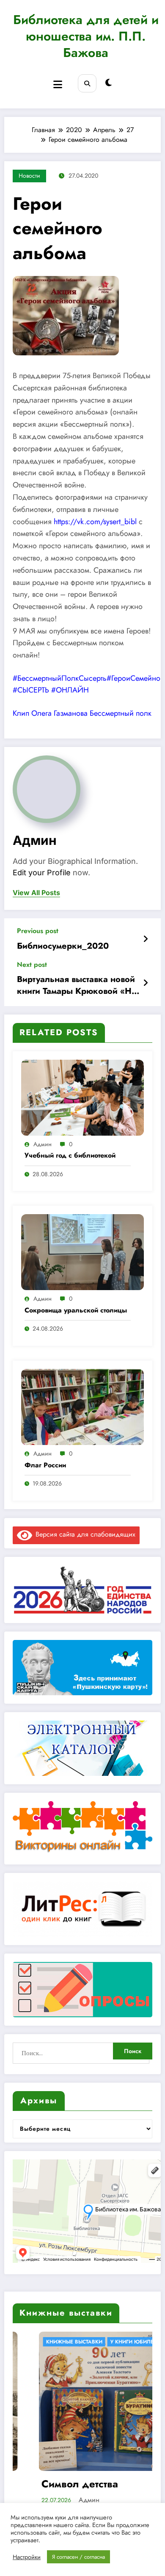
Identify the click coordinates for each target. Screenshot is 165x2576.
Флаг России (45, 1465)
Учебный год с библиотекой (70, 1155)
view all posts (36, 893)
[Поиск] (87, 83)
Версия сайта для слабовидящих (84, 1534)
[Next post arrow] (146, 983)
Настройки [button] (27, 2557)
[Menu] (58, 85)
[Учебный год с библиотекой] (82, 1097)
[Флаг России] (82, 1406)
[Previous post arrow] (146, 939)
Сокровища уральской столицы (76, 1310)
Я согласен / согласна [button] (78, 2557)
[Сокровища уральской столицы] (82, 1251)
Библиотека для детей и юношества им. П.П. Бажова (86, 36)
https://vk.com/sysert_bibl (95, 522)
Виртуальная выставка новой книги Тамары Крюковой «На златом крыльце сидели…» (77, 986)
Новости (29, 176)
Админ (35, 840)
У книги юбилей (85, 2342)
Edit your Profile (42, 873)
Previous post (38, 931)
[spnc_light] (109, 83)
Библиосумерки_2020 (63, 946)
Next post (32, 965)
